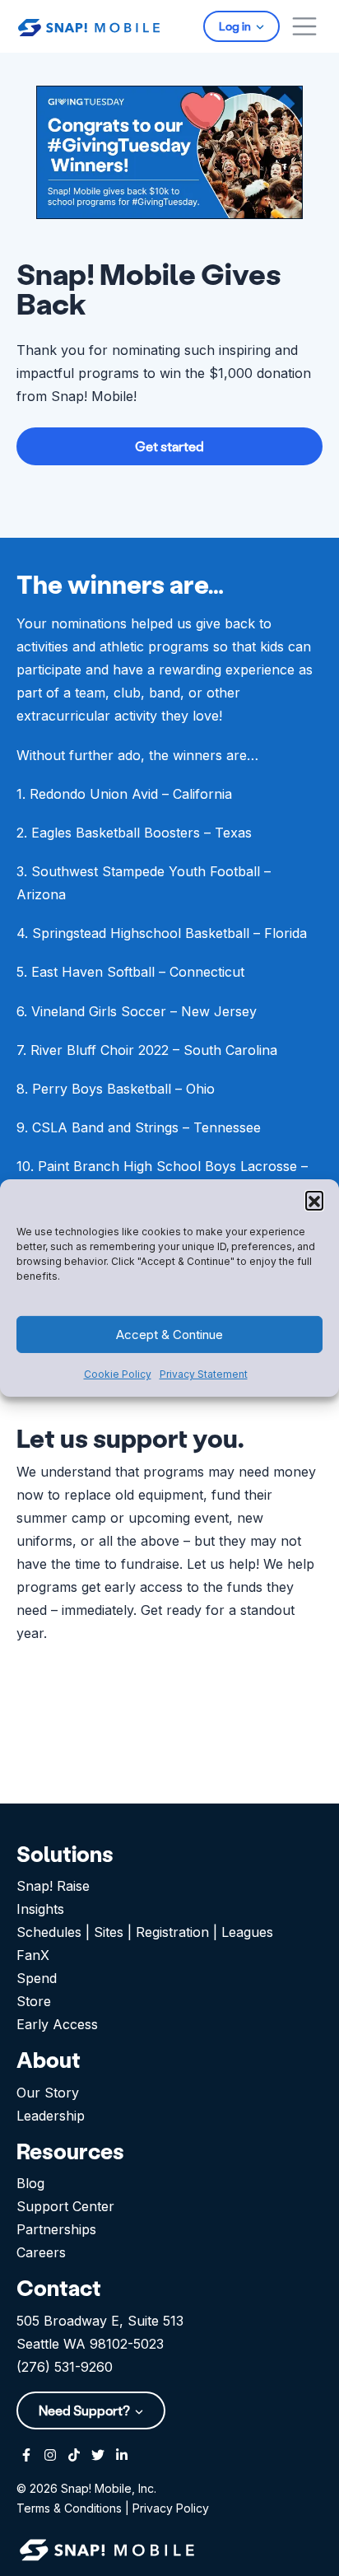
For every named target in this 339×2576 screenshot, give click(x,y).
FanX (33, 1955)
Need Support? (86, 2410)
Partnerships (56, 2229)
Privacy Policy (171, 2508)
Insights (40, 1909)
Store (34, 2001)
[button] (314, 1200)
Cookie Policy (118, 1374)
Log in (236, 26)
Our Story (48, 2093)
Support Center (65, 2206)
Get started (169, 446)
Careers (41, 2252)
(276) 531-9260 (65, 2367)
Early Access (57, 2024)
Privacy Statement (204, 1374)
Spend (37, 1978)
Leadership (51, 2116)
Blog (30, 2183)
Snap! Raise (53, 1886)
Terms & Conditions (69, 2508)
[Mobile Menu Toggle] (304, 26)
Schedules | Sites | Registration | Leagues (145, 1932)
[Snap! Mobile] (89, 26)
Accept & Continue (169, 1335)
